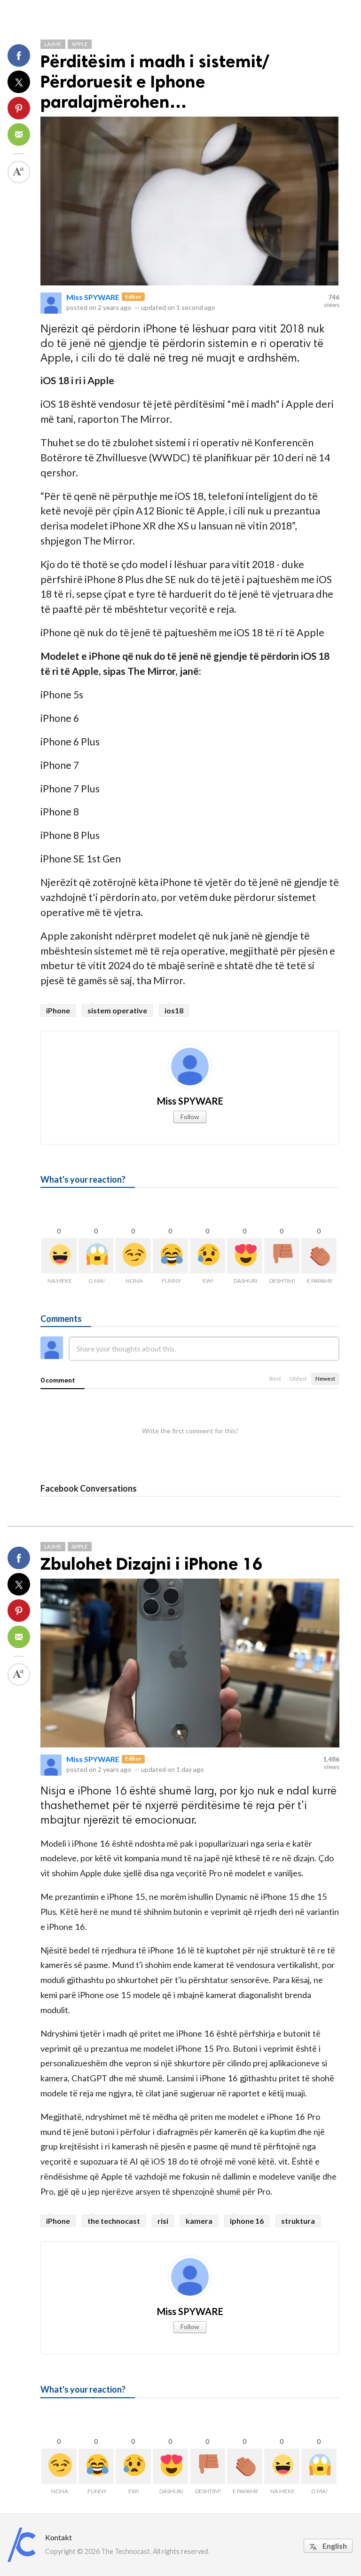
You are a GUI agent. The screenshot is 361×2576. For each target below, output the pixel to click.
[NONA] (133, 1256)
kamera (199, 2221)
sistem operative (117, 1010)
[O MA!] (96, 1256)
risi (163, 2221)
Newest (325, 1379)
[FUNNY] (170, 1256)
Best (275, 1379)
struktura (298, 2221)
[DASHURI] (245, 1256)
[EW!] (208, 1256)
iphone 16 (247, 2221)
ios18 (174, 1010)
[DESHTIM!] (282, 1256)
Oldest (298, 1379)
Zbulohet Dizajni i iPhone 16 (151, 1564)
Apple (80, 44)
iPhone (58, 1010)
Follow (190, 1117)
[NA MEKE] (59, 1256)
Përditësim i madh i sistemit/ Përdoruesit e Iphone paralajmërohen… (155, 82)
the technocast (114, 2221)
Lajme (53, 44)
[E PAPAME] (319, 1256)
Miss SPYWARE (93, 297)
